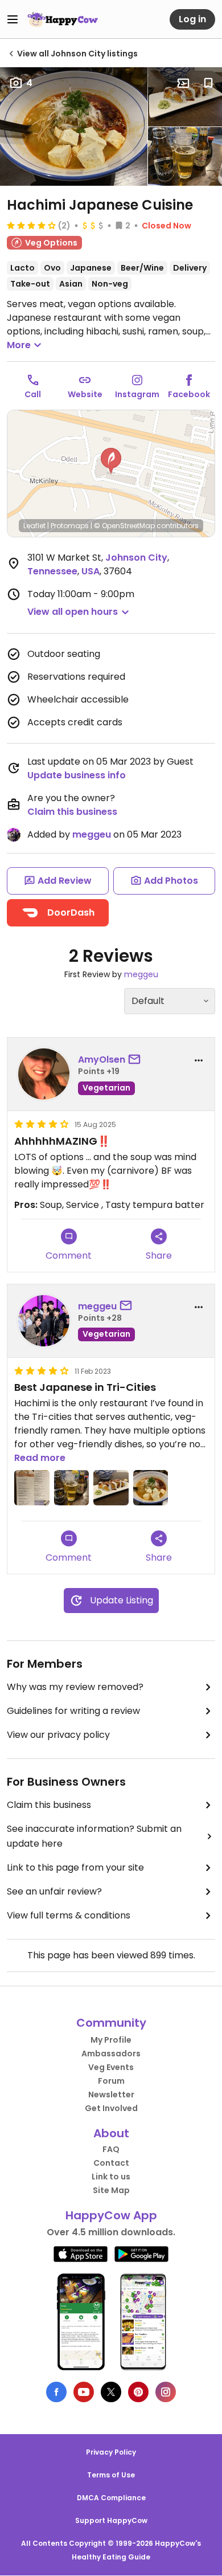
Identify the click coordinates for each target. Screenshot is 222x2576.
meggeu (92, 834)
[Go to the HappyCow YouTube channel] (84, 2392)
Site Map (111, 2190)
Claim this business (72, 812)
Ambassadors (111, 2054)
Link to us (111, 2177)
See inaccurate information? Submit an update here (94, 1836)
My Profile (111, 2040)
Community (111, 2023)
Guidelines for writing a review (73, 1711)
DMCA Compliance (111, 2498)
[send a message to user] (137, 1060)
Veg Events (111, 2067)
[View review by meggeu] (44, 1321)
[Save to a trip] (183, 83)
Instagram (137, 394)
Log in (192, 19)
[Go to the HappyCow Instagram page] (166, 2392)
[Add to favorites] (208, 83)
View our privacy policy (58, 1735)
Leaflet (34, 526)
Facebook (189, 394)
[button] (111, 461)
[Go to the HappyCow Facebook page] (56, 2392)
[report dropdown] (199, 1060)
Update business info (77, 775)
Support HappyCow (111, 2520)
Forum (111, 2081)
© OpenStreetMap (124, 526)
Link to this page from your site (75, 1867)
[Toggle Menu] (13, 19)
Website (85, 394)
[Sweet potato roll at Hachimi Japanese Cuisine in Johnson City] (185, 97)
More (19, 345)
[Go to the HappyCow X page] (111, 2392)
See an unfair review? (54, 1891)
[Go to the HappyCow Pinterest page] (138, 2392)
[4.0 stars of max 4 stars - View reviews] (31, 225)
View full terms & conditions (69, 1915)
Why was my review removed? (75, 1687)
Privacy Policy (111, 2452)
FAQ (111, 2149)
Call (33, 394)
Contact (111, 2163)
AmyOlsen (102, 1060)
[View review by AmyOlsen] (44, 1074)
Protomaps (70, 526)
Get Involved (111, 2108)
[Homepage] (63, 19)
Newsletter (111, 2095)
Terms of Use (111, 2475)
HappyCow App (111, 2215)
